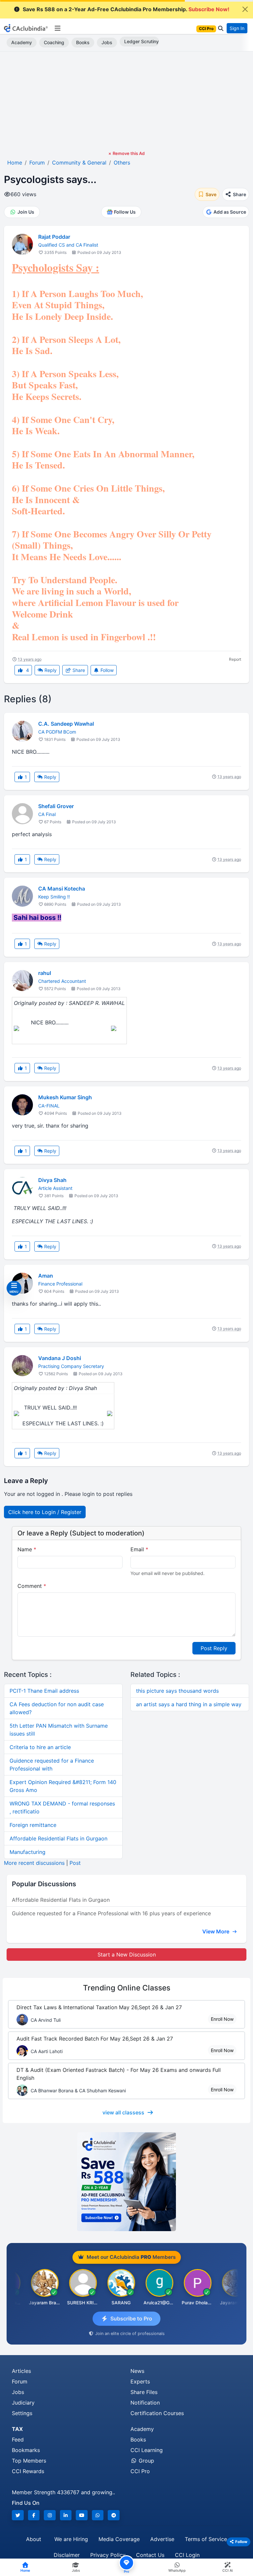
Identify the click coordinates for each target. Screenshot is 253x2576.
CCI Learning (147, 2450)
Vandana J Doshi (60, 1358)
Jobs (107, 42)
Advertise (162, 2539)
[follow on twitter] (18, 2515)
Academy (22, 42)
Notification (145, 2403)
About (34, 2539)
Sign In (237, 28)
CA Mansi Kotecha (62, 889)
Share (78, 670)
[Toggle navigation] (57, 28)
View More (216, 1931)
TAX (17, 2429)
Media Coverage (119, 2539)
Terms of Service (206, 2539)
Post (75, 1863)
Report (235, 659)
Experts (140, 2381)
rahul (45, 973)
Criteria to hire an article (40, 1747)
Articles (21, 2371)
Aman (46, 1276)
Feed (18, 2440)
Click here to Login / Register (45, 1512)
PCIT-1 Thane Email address (44, 1691)
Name (27, 1549)
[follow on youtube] (82, 2515)
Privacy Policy (108, 2555)
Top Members (29, 2461)
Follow (106, 670)
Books (83, 42)
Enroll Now (222, 2019)
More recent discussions (34, 1863)
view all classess (123, 2112)
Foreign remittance (33, 1825)
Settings (22, 2413)
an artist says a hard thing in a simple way (189, 1704)
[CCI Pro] (126, 2182)
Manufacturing (28, 1852)
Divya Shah (52, 1180)
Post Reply (214, 1648)
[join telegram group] (114, 2515)
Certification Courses (157, 2413)
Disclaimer (67, 2555)
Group (146, 2461)
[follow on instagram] (50, 2515)
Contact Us (150, 2555)
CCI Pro (140, 2471)
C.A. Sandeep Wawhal (66, 724)
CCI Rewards (28, 2471)
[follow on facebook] (34, 2515)
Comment (32, 1586)
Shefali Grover (56, 806)
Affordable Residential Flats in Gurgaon (58, 1838)
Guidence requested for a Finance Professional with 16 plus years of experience (111, 1913)
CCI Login (187, 2555)
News (137, 2371)
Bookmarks (26, 2450)
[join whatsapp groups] (98, 2515)
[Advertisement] (126, 101)
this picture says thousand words (177, 1691)
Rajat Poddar (54, 237)
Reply (50, 670)
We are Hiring (71, 2539)
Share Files (144, 2392)
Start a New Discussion (127, 1955)
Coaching (54, 42)
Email (139, 1549)
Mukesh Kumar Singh (65, 1097)
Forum (20, 2381)
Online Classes (127, 1988)
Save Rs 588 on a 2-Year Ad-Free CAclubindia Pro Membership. (126, 9)
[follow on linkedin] (66, 2515)
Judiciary (23, 2403)
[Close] (245, 9)
